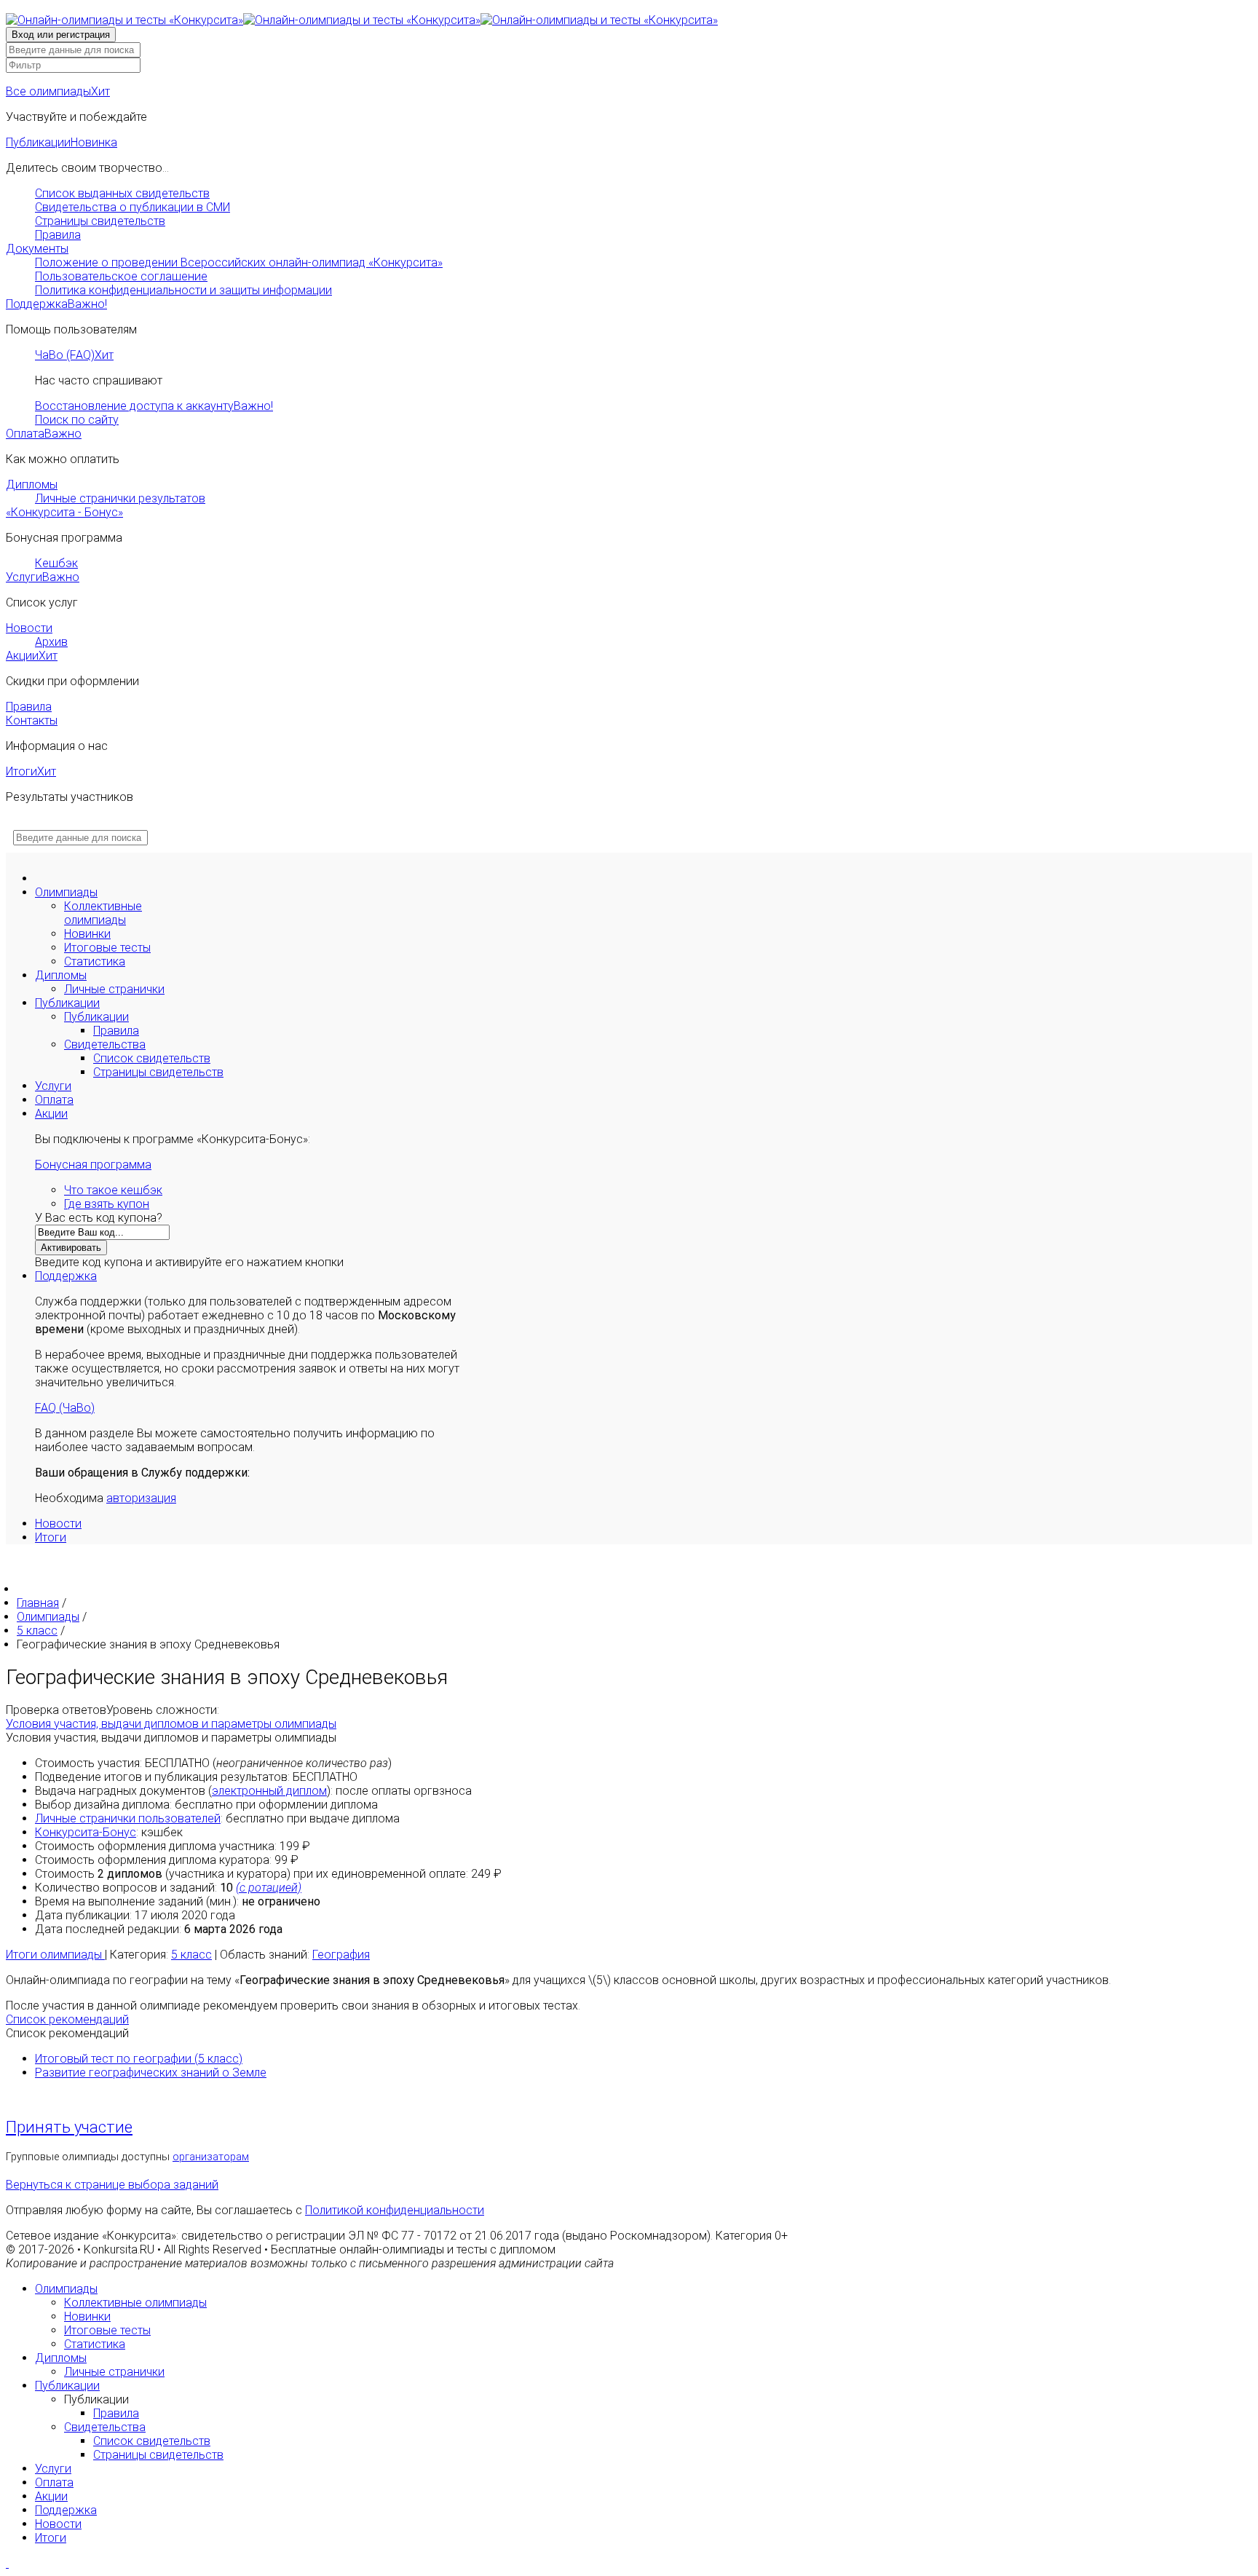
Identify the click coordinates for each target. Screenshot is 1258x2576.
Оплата (44, 434)
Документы (37, 249)
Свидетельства (105, 1044)
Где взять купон (107, 1204)
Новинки (87, 934)
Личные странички (114, 989)
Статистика (95, 961)
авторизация (141, 1498)
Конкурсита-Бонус (86, 1832)
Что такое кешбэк (113, 1190)
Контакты (32, 720)
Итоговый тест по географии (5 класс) (139, 2059)
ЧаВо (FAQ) (74, 355)
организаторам (211, 2157)
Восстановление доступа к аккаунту (154, 406)
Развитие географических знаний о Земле (151, 2073)
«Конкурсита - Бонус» (64, 512)
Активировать (71, 1248)
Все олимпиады (58, 91)
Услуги (43, 577)
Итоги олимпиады (55, 1955)
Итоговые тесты (107, 948)
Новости (29, 628)
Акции (32, 656)
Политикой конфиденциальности (395, 2210)
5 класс (191, 1955)
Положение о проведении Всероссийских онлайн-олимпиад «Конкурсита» (239, 262)
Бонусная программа (93, 1165)
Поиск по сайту (77, 420)
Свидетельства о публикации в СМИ (132, 207)
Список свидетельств (152, 1058)
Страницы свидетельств (100, 221)
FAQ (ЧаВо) (65, 1408)
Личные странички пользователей (128, 1818)
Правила (58, 235)
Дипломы (32, 485)
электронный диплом (269, 1791)
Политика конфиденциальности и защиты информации (183, 290)
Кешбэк (56, 563)
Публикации (62, 142)
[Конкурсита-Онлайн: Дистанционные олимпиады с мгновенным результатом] (362, 20)
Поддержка (56, 304)
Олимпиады (66, 892)
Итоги (31, 771)
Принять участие (69, 2127)
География (341, 1955)
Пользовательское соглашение (121, 276)
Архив (51, 642)
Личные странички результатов (120, 498)
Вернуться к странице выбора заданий (112, 2185)
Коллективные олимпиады (103, 913)
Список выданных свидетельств (122, 193)
